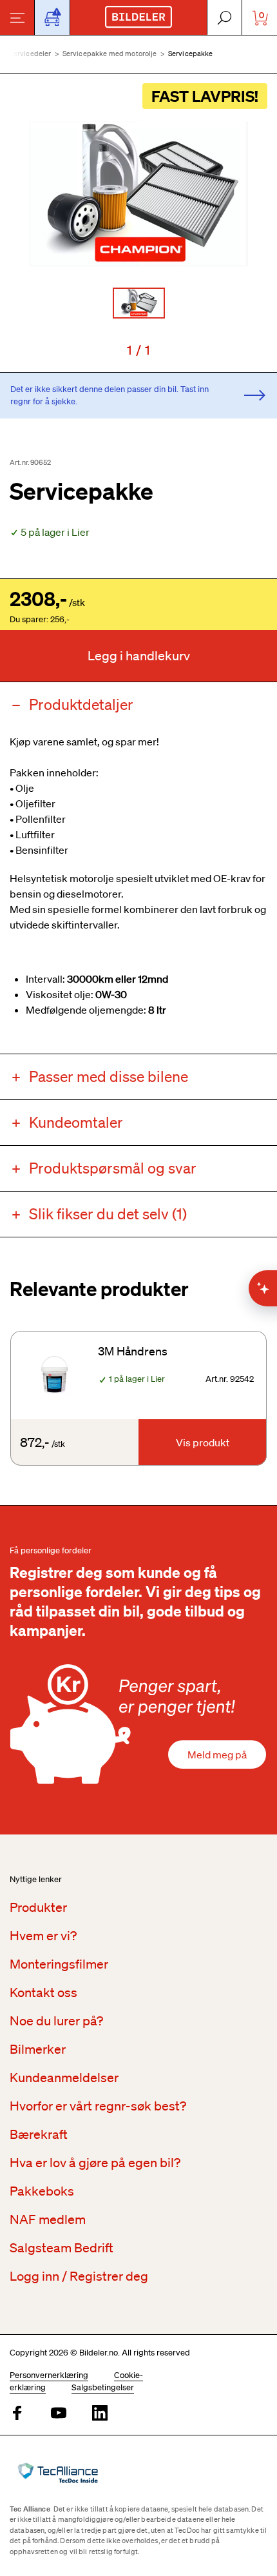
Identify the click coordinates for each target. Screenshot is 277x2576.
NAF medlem (48, 2219)
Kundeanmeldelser (64, 2078)
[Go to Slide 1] (139, 303)
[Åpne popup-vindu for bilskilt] (52, 17)
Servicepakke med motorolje (110, 54)
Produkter (38, 1907)
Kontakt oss (43, 1992)
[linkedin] (100, 2414)
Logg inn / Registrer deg (79, 2276)
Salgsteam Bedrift (62, 2248)
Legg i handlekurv (139, 656)
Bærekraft (39, 2134)
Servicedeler (31, 54)
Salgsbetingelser (103, 2387)
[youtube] (59, 2414)
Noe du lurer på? (56, 2021)
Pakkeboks (42, 2191)
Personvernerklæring (49, 2375)
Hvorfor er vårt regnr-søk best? (98, 2106)
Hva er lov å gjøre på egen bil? (95, 2163)
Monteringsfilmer (59, 1964)
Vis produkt (203, 1442)
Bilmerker (38, 2049)
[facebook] (17, 2414)
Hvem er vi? (43, 1936)
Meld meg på (217, 1755)
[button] (138, 194)
